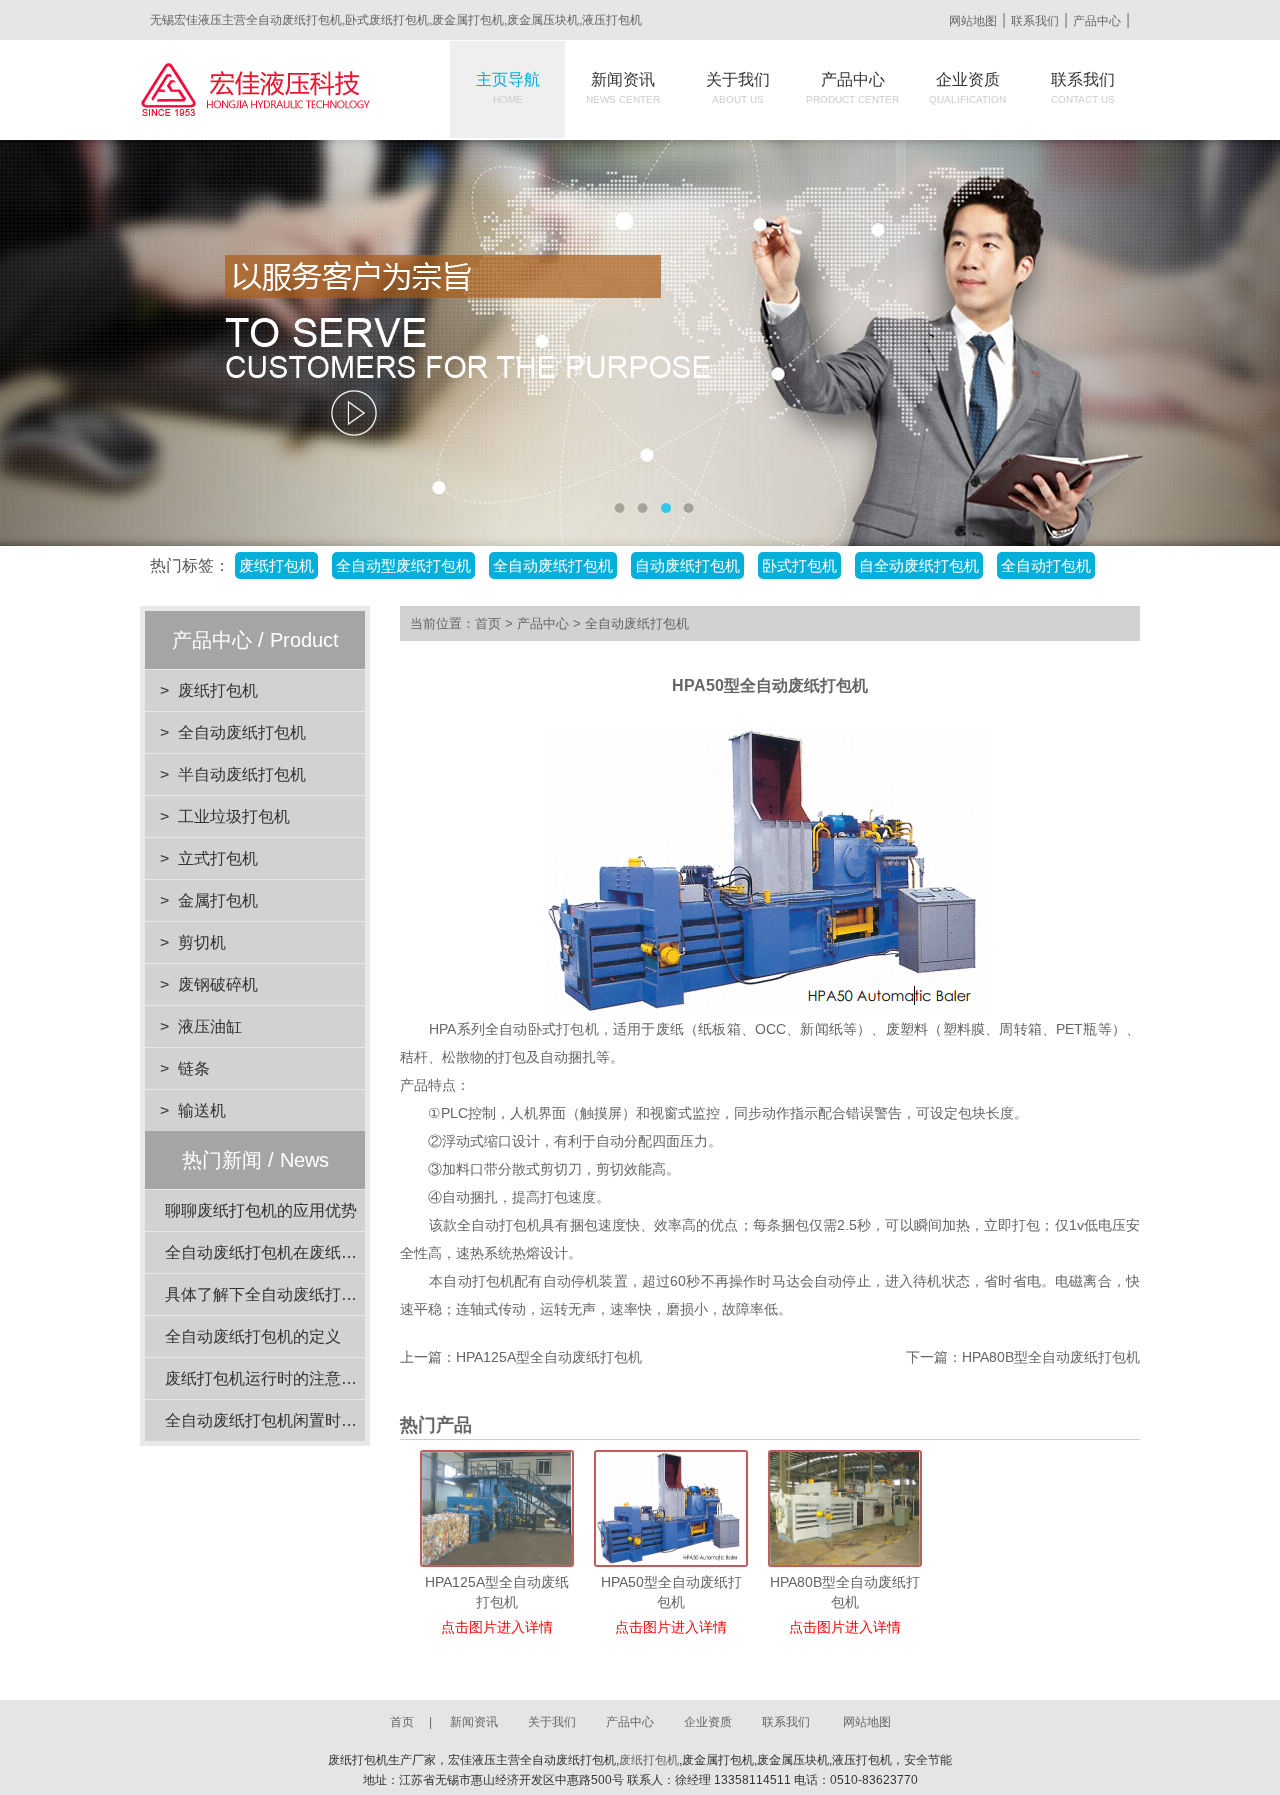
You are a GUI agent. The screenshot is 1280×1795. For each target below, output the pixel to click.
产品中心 (1097, 21)
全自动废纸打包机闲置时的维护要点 (293, 1420)
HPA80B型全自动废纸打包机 (1051, 1357)
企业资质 (967, 88)
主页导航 (508, 88)
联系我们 (1035, 21)
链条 (194, 1068)
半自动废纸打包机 (242, 774)
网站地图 (973, 21)
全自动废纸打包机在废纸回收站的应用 (301, 1252)
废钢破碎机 (218, 984)
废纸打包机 (218, 690)
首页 (488, 623)
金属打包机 (218, 900)
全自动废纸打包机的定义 (253, 1336)
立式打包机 (218, 858)
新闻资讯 (623, 88)
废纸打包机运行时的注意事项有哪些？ (301, 1378)
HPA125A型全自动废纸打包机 (549, 1357)
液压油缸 (210, 1026)
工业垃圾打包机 (234, 816)
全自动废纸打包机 (242, 732)
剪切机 (202, 942)
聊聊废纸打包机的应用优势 (261, 1210)
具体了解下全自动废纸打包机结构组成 (301, 1294)
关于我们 (738, 88)
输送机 (202, 1110)
